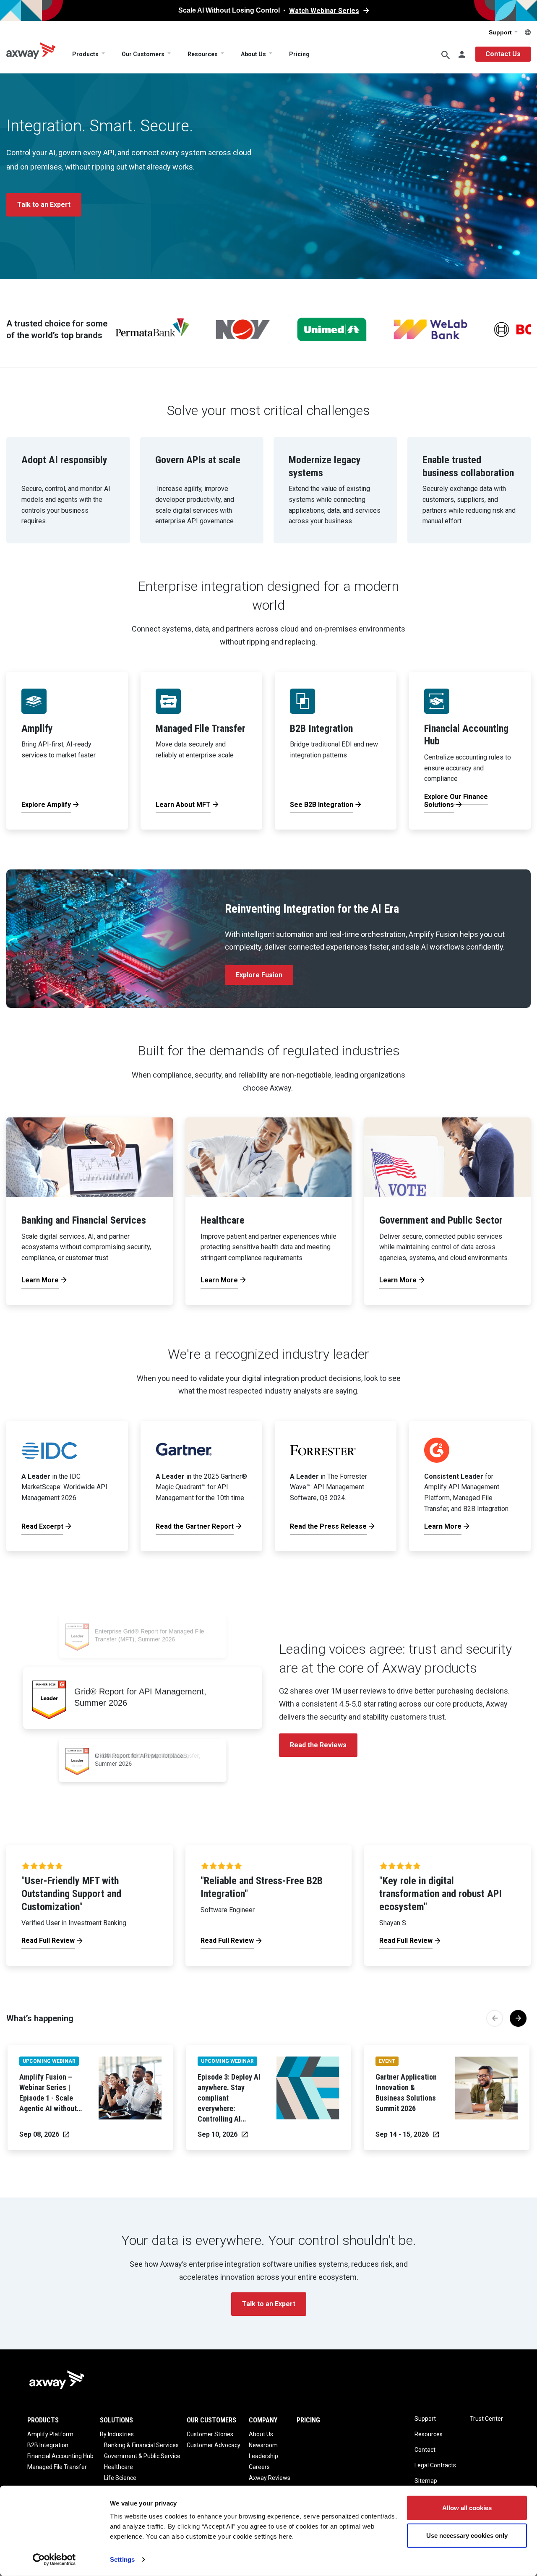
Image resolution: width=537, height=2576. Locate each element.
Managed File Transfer (57, 2467)
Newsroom (263, 2445)
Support (501, 32)
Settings (122, 2559)
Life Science (120, 2478)
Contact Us (503, 54)
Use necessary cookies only (467, 2535)
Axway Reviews (270, 2478)
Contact (425, 2450)
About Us (253, 54)
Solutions (116, 2420)
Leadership (263, 2456)
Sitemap (426, 2481)
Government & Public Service (142, 2456)
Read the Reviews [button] (318, 1745)
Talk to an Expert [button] (44, 205)
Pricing (299, 54)
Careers (259, 2467)
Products (85, 54)
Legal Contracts (435, 2465)
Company (263, 2420)
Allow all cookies (467, 2508)
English (528, 32)
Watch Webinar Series (324, 11)
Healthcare (119, 2467)
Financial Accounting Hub (60, 2456)
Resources (203, 54)
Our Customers (143, 54)
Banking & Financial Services (141, 2445)
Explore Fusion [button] (259, 975)
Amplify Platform (50, 2434)
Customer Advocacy (214, 2445)
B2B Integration (48, 2445)
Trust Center (486, 2419)
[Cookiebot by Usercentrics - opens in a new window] (54, 2560)
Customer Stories (210, 2434)
